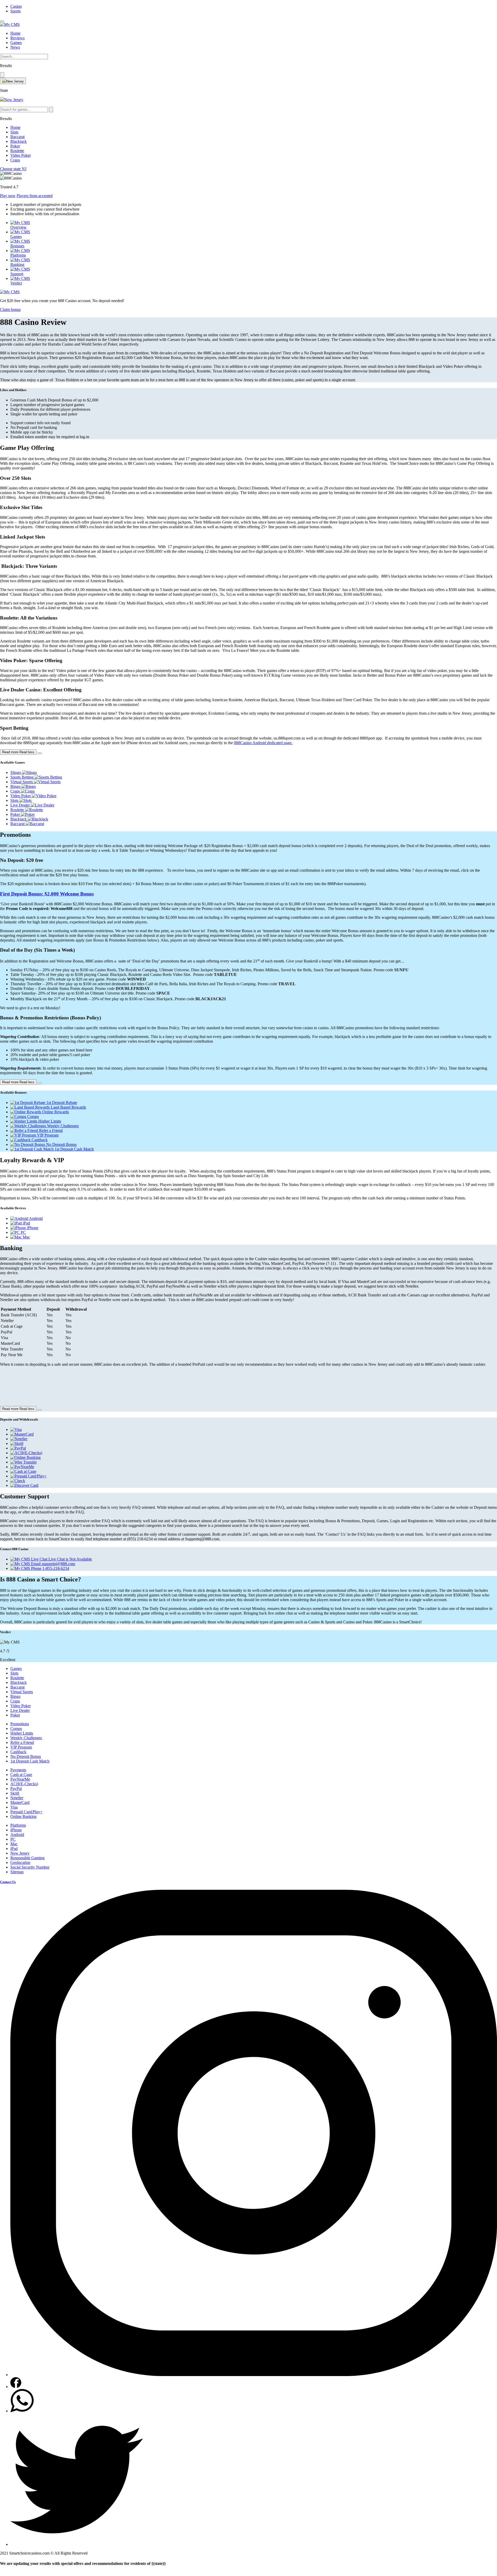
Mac (14, 1844)
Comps (16, 1728)
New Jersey (20, 1853)
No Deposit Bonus (26, 1756)
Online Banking (23, 1816)
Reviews (17, 38)
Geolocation (20, 1862)
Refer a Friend (22, 1742)
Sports (16, 11)
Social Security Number (30, 1867)
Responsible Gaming (27, 1858)
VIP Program (21, 1747)
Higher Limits (22, 1733)
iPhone (16, 1830)
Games (16, 43)
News (15, 47)
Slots (14, 132)
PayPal (16, 1789)
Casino (16, 6)
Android (17, 1835)
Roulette (17, 151)
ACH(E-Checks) (24, 1784)
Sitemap (17, 1872)
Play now (8, 196)
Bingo (15, 1696)
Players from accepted (35, 196)
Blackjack (19, 141)
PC (13, 1839)
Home (15, 33)
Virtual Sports (22, 1692)
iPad (14, 1849)
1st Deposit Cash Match (30, 1761)
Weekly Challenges (26, 1738)
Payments (18, 1770)
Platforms (18, 1825)
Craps (15, 160)
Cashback (18, 1752)
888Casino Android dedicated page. (263, 743)
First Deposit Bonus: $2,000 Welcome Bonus (47, 894)
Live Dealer (20, 1710)
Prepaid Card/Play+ (26, 1812)
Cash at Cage (21, 1775)
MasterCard (20, 1802)
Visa (14, 1807)
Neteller (17, 1798)
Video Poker (21, 155)
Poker (15, 146)
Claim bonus (10, 309)
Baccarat (17, 137)
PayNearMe (20, 1779)
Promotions (20, 1724)
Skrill (15, 1793)
